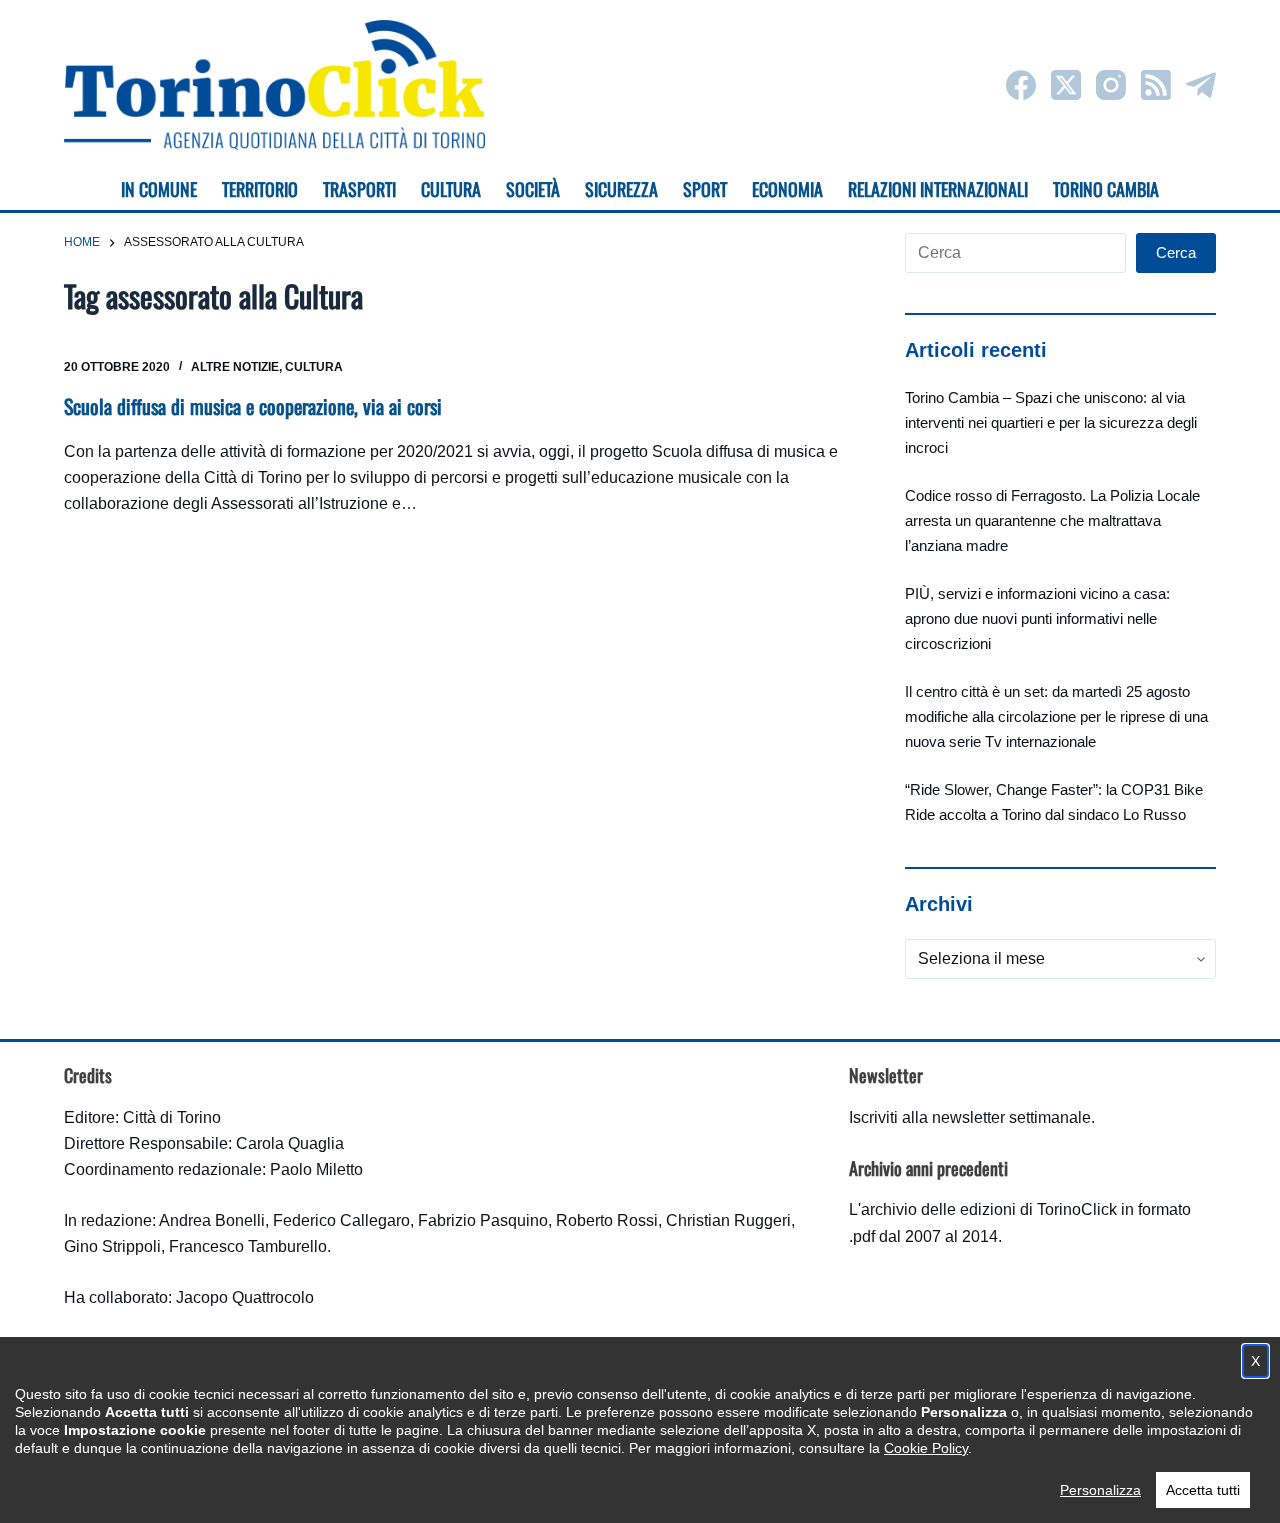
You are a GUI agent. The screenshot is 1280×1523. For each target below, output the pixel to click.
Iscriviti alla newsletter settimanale (970, 1117)
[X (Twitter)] (1066, 85)
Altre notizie (235, 367)
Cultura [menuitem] (451, 189)
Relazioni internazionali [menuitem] (938, 189)
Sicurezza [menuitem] (621, 189)
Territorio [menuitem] (260, 189)
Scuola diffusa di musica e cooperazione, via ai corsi (253, 406)
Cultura (314, 367)
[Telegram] (1201, 85)
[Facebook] (1021, 85)
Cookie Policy (926, 1448)
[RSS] (1156, 85)
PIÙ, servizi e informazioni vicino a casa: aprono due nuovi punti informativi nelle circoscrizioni (1037, 618)
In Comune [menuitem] (159, 189)
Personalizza (1100, 1490)
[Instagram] (1111, 85)
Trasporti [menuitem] (359, 189)
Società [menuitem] (533, 189)
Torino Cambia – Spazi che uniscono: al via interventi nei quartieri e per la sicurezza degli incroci (1051, 422)
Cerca (1176, 252)
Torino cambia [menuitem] (1106, 189)
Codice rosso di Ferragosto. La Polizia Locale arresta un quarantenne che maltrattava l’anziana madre (1052, 520)
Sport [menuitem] (705, 189)
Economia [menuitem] (787, 189)
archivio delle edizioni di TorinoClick (989, 1209)
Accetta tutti (1203, 1490)
